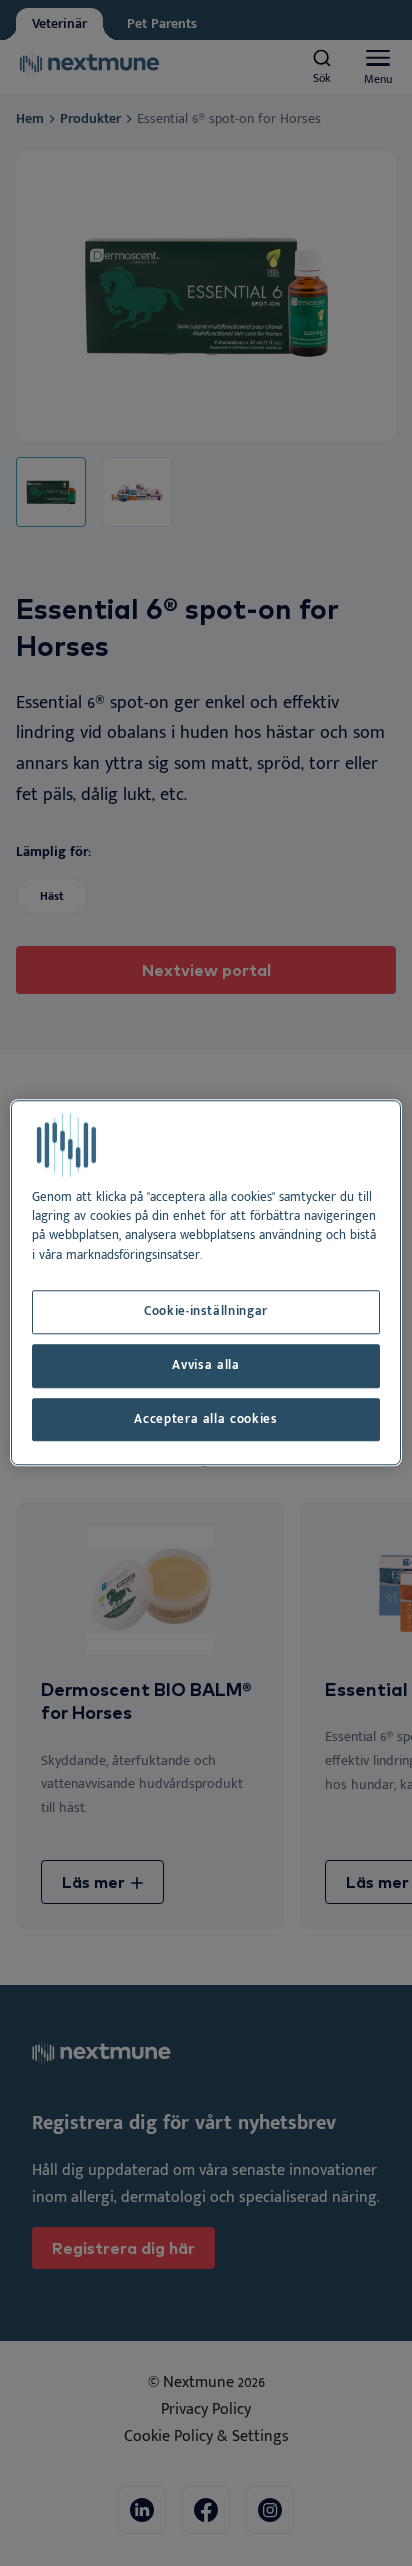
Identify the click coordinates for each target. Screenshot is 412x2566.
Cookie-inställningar (206, 1311)
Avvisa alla (205, 1365)
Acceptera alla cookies (205, 1419)
